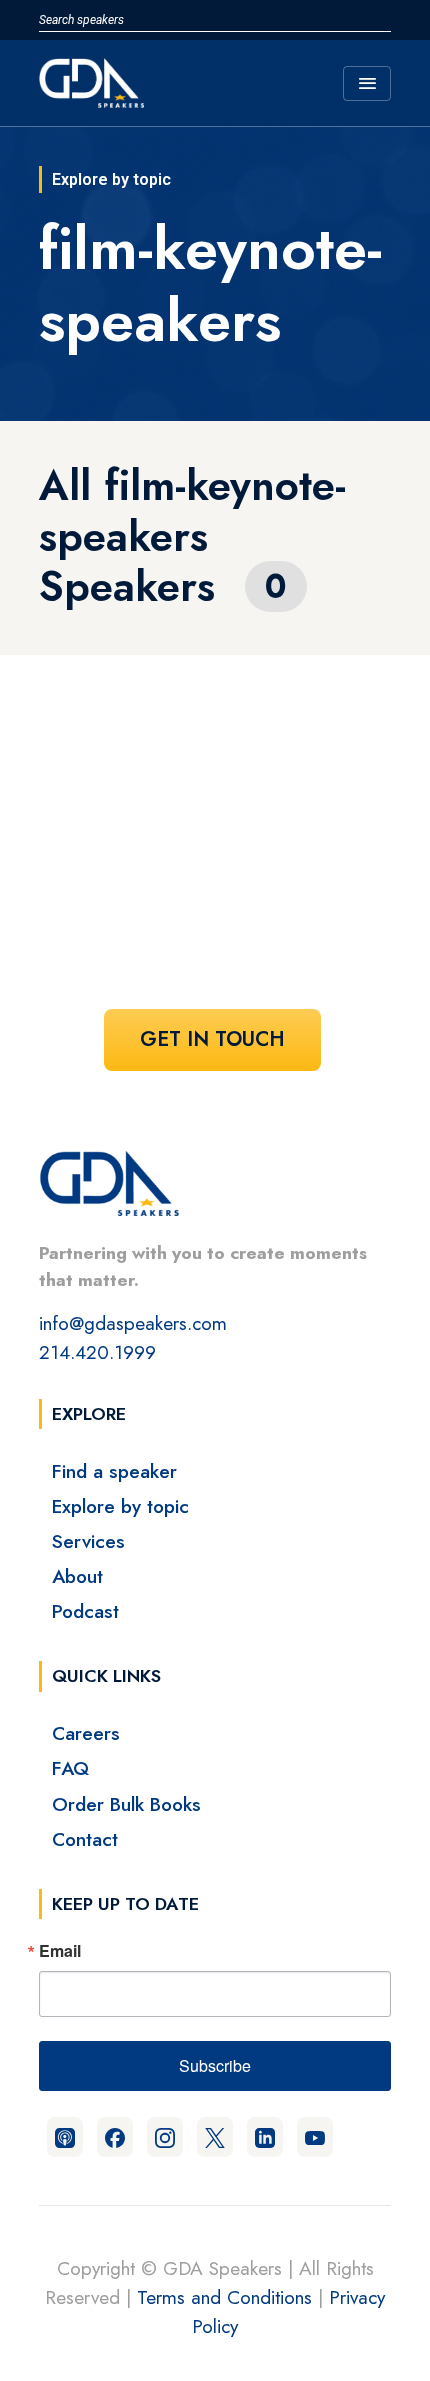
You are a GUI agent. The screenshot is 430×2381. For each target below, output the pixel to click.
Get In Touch (212, 1039)
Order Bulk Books (126, 1804)
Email (60, 1951)
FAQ (70, 1768)
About (77, 1576)
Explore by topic (120, 1506)
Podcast (85, 1611)
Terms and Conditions (224, 2297)
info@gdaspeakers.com (133, 1323)
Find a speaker (114, 1471)
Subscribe (215, 2065)
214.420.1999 (97, 1352)
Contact (85, 1839)
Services (88, 1541)
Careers (86, 1733)
